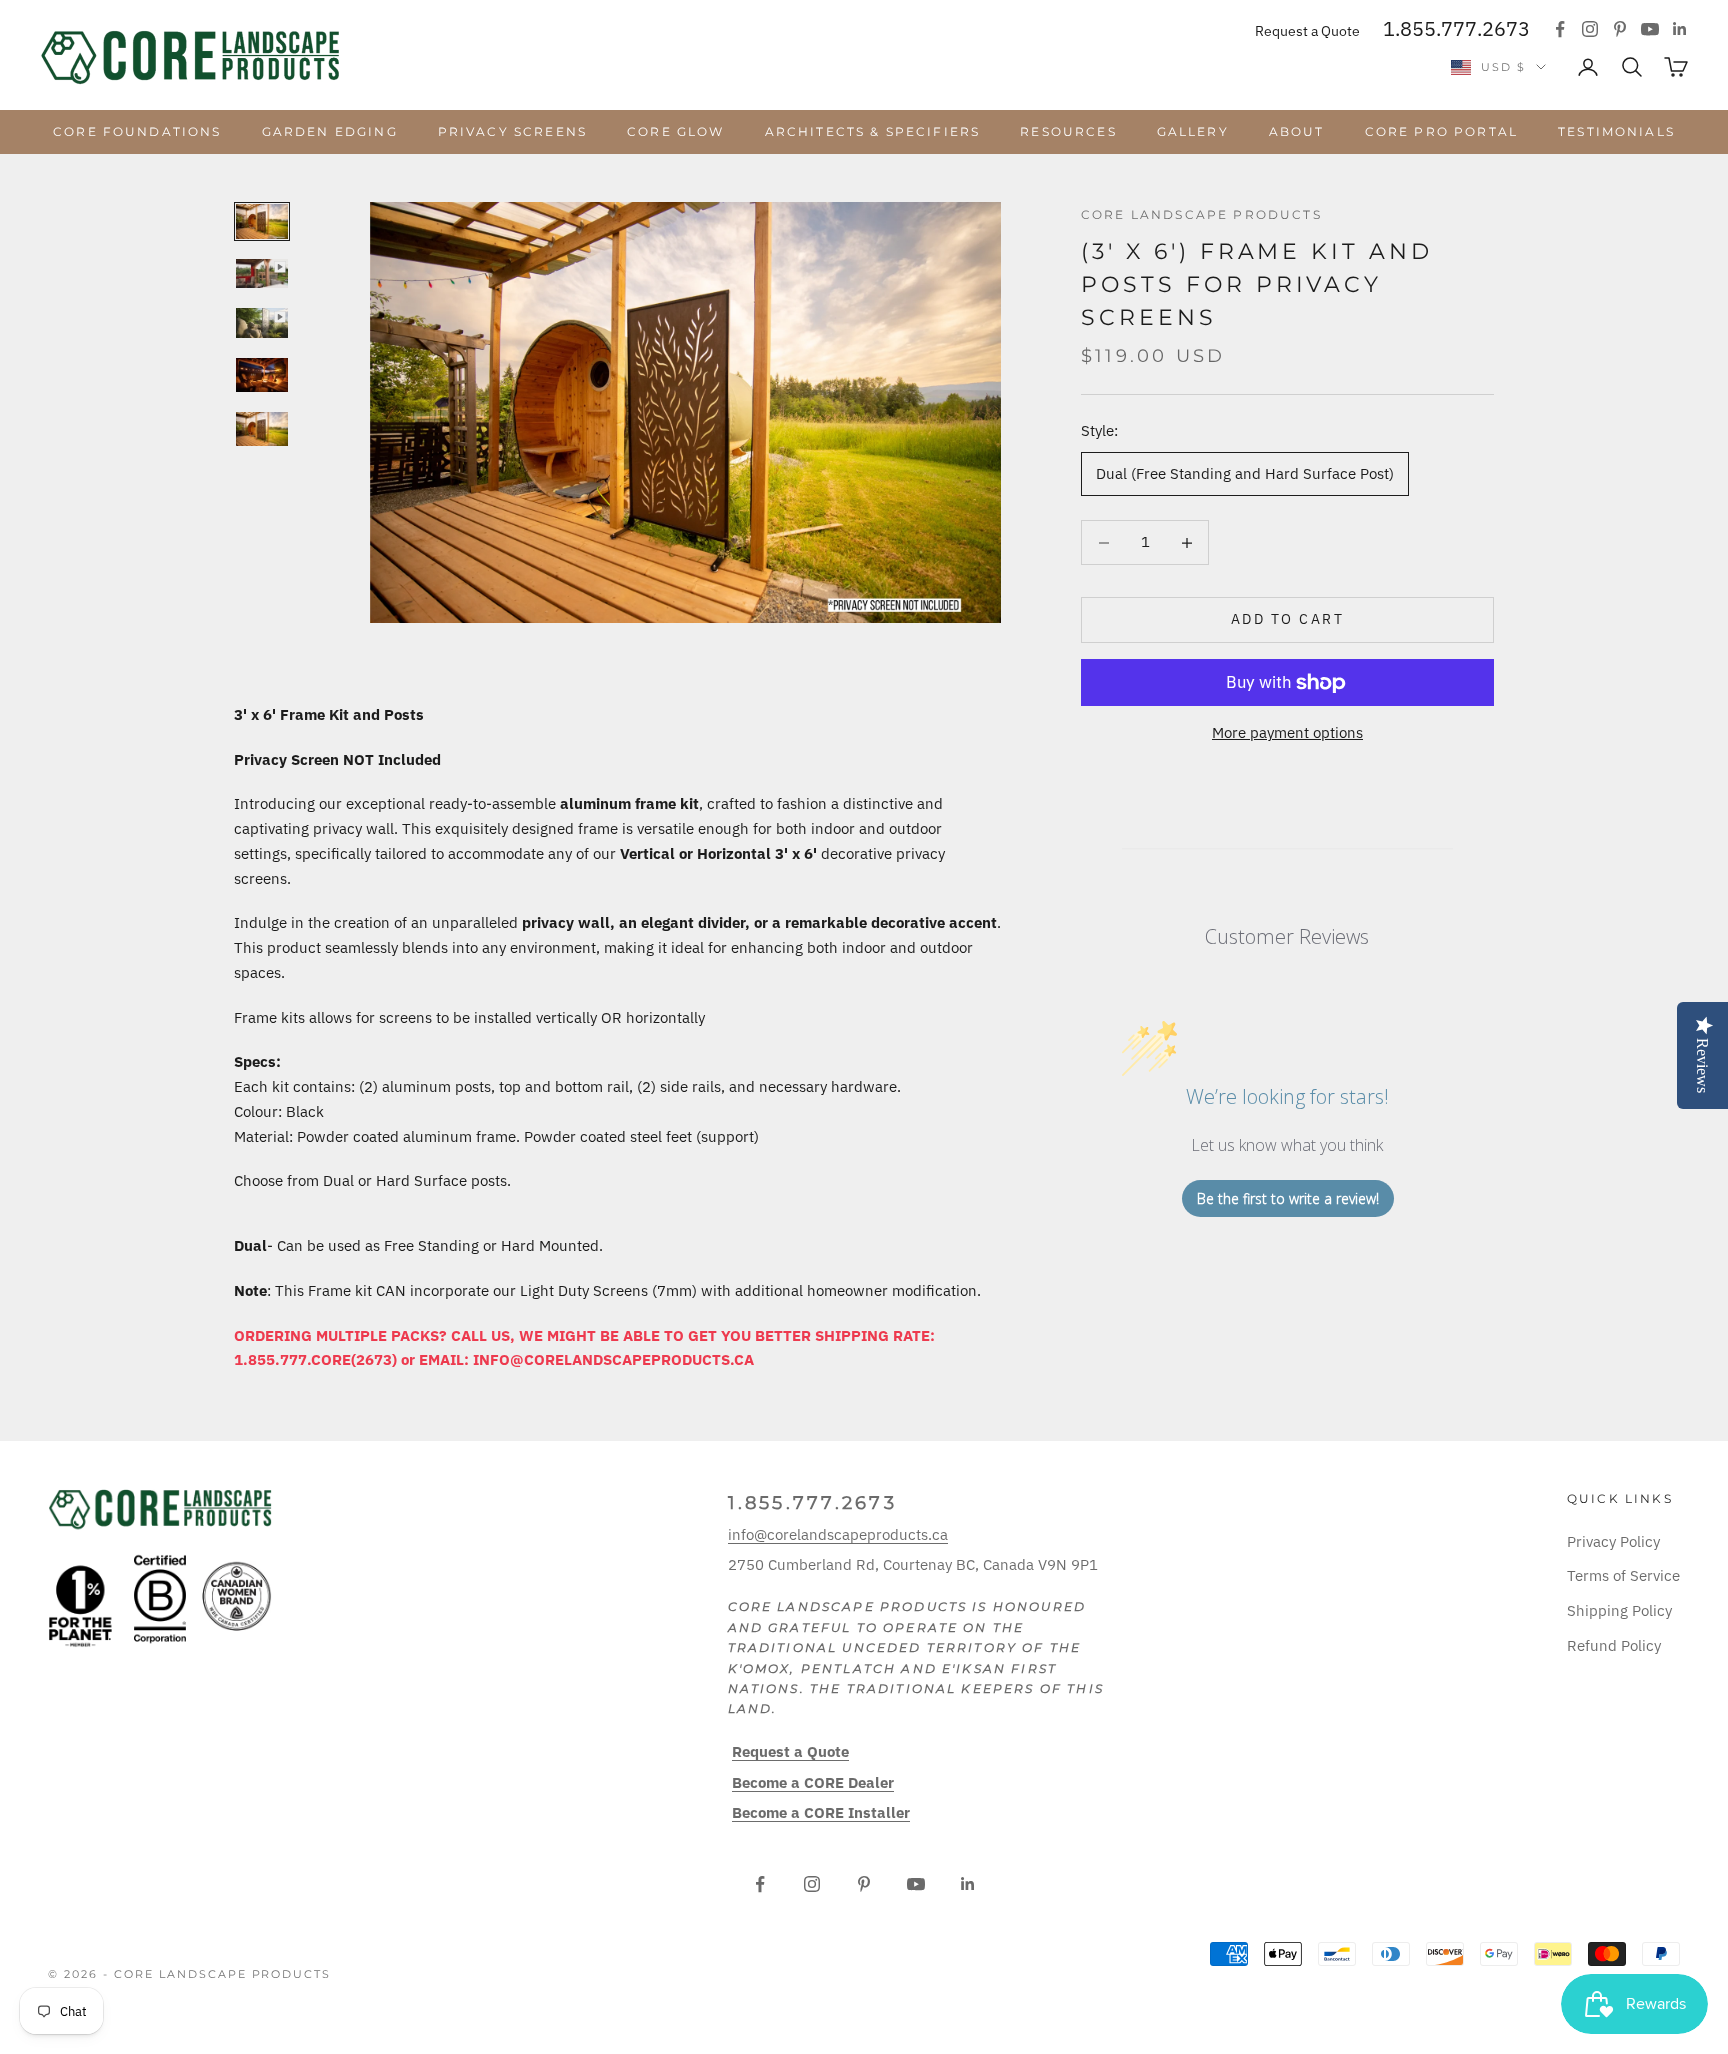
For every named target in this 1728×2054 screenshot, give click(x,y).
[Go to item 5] (262, 429)
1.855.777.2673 (1456, 28)
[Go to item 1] (262, 221)
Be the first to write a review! (1288, 1198)
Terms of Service (1623, 1575)
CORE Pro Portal (1441, 131)
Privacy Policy (1613, 1541)
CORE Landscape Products (1201, 214)
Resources (1068, 131)
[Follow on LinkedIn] (1680, 29)
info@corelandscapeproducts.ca (838, 1534)
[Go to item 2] (262, 273)
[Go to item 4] (262, 375)
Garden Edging (330, 131)
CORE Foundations (137, 131)
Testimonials (1616, 131)
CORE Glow (675, 131)
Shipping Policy (1619, 1610)
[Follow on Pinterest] (1620, 29)
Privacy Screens (512, 131)
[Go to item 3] (262, 323)
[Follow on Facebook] (1560, 29)
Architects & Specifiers (873, 131)
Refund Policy (1614, 1645)
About (1297, 131)
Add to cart (1288, 620)
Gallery (1193, 131)
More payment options (1287, 733)
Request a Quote (1307, 31)
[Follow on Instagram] (1590, 29)
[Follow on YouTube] (1650, 29)
